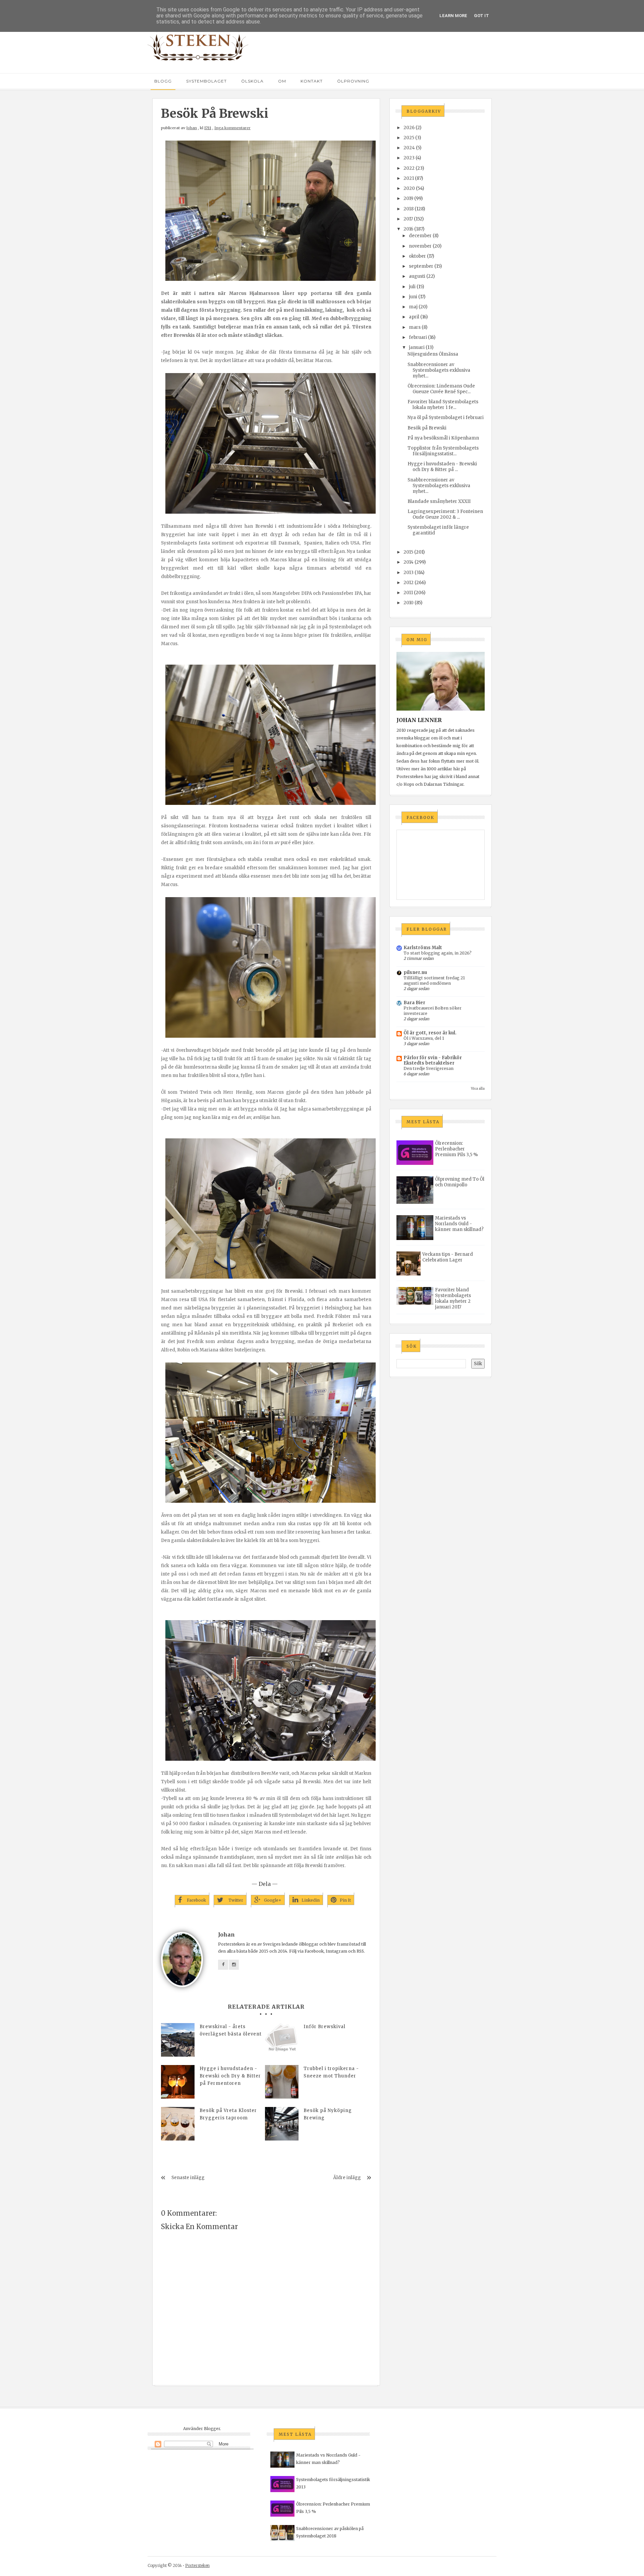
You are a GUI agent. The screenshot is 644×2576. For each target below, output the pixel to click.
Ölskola (252, 81)
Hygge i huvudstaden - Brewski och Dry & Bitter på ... (442, 467)
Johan (192, 128)
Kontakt (312, 81)
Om (282, 81)
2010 (409, 603)
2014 (409, 562)
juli (412, 287)
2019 (408, 198)
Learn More (453, 16)
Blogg (163, 81)
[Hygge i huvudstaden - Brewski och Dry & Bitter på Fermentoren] (178, 2082)
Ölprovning (353, 81)
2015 (408, 552)
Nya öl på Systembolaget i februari (446, 418)
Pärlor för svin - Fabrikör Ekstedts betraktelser (433, 1060)
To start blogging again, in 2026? (438, 953)
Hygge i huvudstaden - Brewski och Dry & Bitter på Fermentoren (230, 2076)
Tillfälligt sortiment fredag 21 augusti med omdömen (434, 981)
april (414, 317)
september (421, 266)
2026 (409, 128)
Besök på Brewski (427, 428)
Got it (481, 16)
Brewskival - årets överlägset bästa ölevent (231, 2030)
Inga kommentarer (232, 128)
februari (418, 337)
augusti (417, 276)
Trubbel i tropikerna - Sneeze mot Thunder (331, 2072)
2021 (409, 178)
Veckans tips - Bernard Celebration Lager (448, 1257)
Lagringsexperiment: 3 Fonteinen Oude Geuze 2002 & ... (445, 514)
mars (415, 327)
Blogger (212, 2429)
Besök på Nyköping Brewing (328, 2114)
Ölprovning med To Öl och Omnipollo (460, 1182)
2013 (409, 573)
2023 (409, 158)
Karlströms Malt (423, 948)
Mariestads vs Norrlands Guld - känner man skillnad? (459, 1224)
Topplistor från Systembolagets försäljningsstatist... (443, 451)
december (420, 236)
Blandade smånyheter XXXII (439, 501)
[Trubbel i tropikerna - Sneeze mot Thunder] (282, 2082)
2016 (408, 229)
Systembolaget (206, 81)
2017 (408, 219)
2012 (409, 583)
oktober (417, 256)
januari (417, 347)
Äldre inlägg (347, 2178)
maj (413, 307)
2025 (409, 138)
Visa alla (478, 1089)
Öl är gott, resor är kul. (430, 1033)
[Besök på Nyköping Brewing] (282, 2124)
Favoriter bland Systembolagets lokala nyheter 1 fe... (443, 405)
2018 (409, 209)
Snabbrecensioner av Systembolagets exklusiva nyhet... (439, 370)
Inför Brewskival (325, 2027)
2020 (409, 188)
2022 (409, 168)
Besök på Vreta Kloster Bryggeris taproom (228, 2114)
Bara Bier (414, 1003)
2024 (409, 148)
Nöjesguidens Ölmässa (433, 354)
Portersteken (197, 2565)
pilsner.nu (415, 972)
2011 (408, 593)
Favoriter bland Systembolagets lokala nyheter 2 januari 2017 (453, 1298)
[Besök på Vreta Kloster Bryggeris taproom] (178, 2124)
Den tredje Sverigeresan (428, 1068)
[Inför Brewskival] (282, 2040)
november (420, 246)
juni (413, 297)
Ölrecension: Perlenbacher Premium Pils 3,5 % (457, 1149)
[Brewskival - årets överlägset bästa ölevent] (178, 2040)
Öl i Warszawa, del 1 (424, 1038)
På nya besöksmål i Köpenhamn (443, 438)
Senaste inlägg (188, 2178)
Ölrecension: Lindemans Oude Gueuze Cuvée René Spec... (441, 389)
